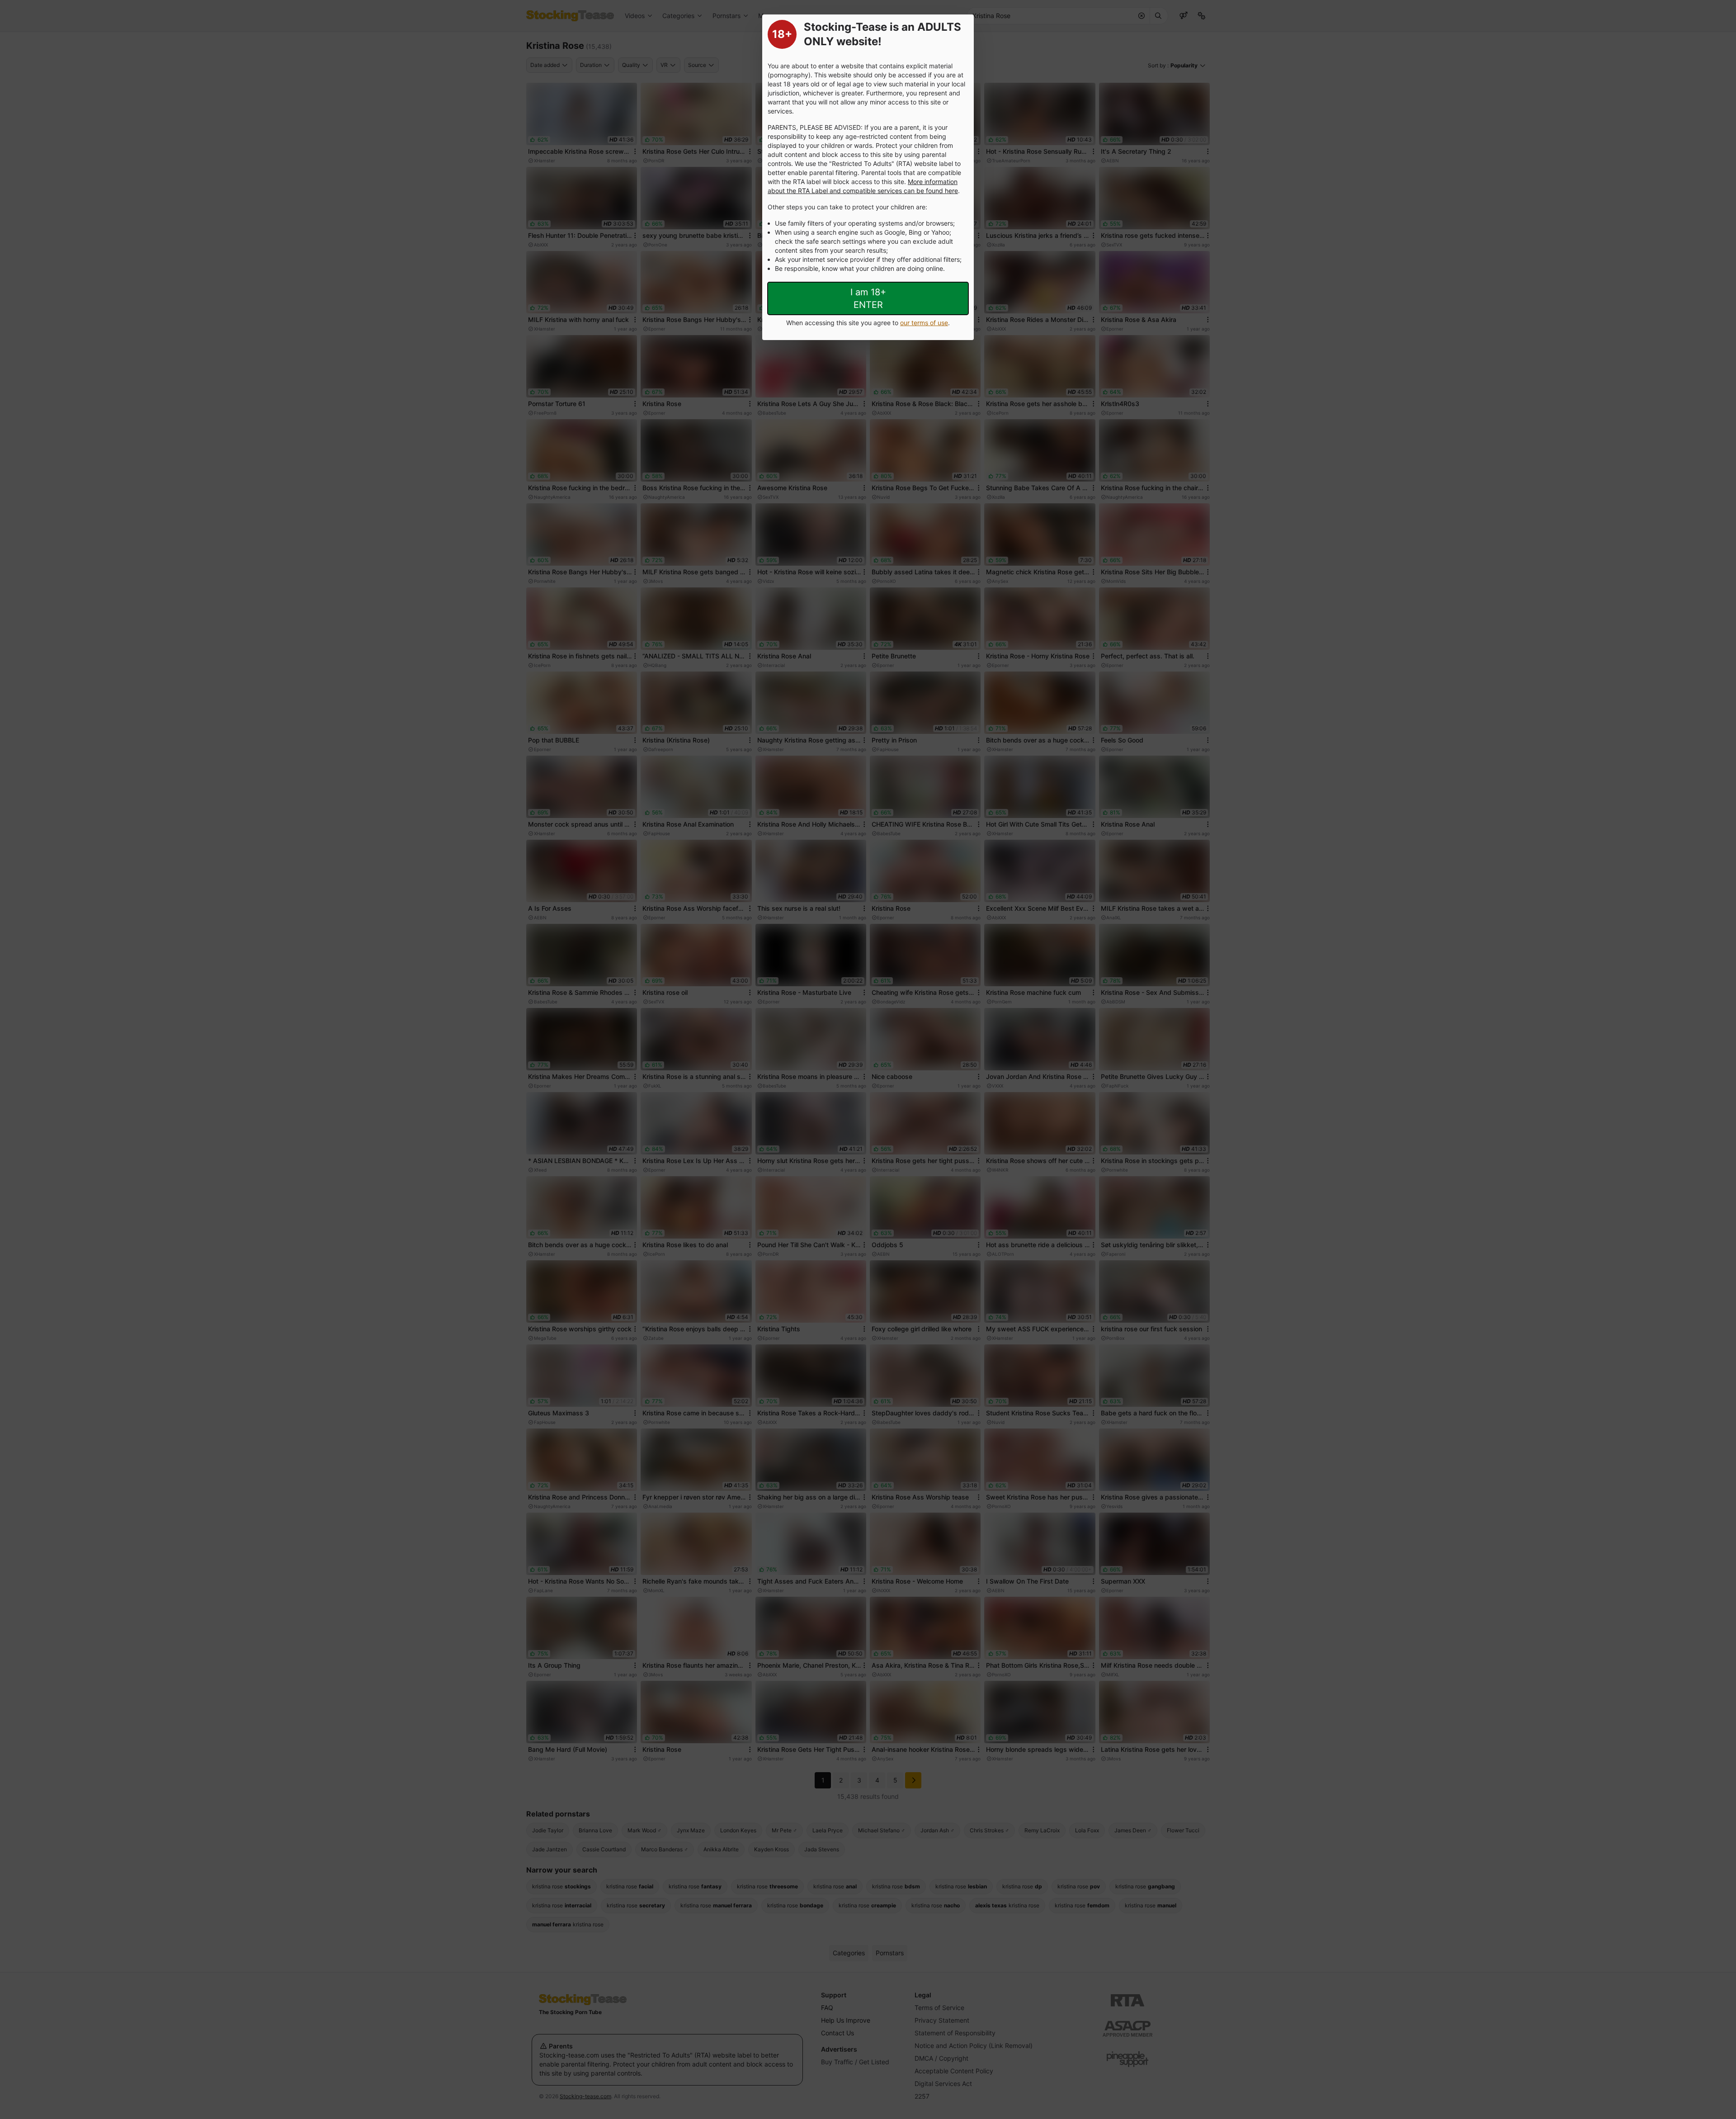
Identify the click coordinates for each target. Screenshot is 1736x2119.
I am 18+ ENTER (868, 298)
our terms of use (924, 323)
